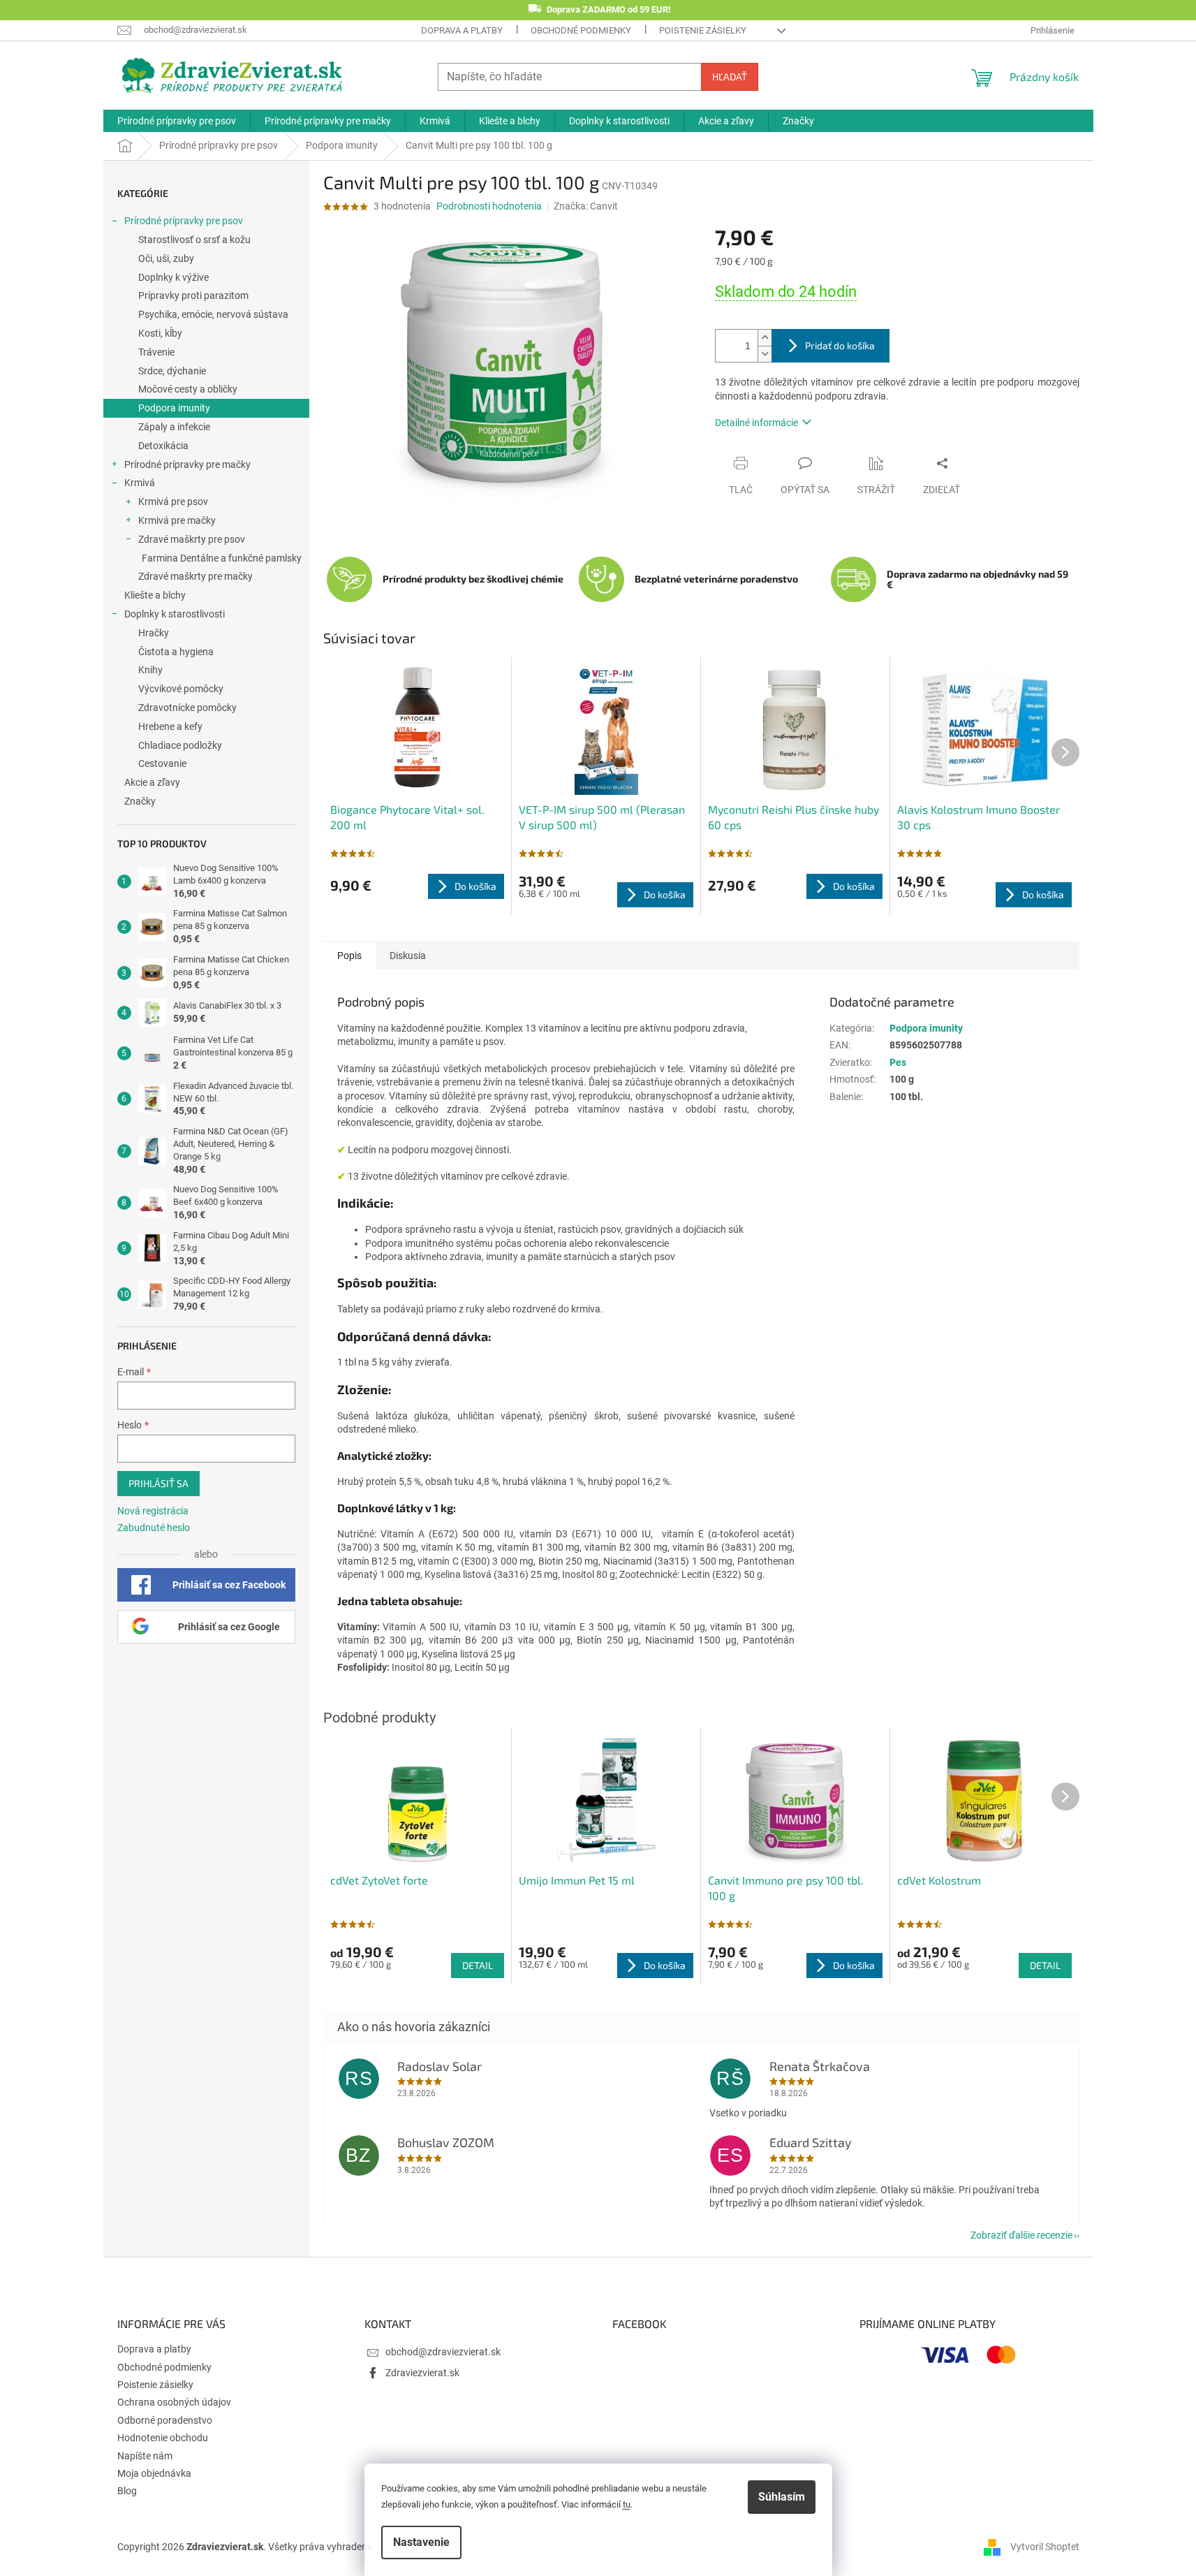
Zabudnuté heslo (154, 1528)
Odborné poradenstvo (165, 2420)
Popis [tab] (349, 956)
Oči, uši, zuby (166, 258)
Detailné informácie (756, 423)
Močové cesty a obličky (188, 389)
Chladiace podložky (180, 745)
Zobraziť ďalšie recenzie (1021, 2235)
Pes (898, 1062)
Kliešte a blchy (155, 595)
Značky (140, 801)
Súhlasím (782, 2497)
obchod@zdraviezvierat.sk (443, 2352)
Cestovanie (162, 763)
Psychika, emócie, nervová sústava (213, 314)
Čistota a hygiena (176, 652)
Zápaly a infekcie (174, 427)
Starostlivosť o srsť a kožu (194, 240)
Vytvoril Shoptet (1045, 2547)
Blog (127, 2491)
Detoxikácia (163, 446)
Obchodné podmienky (581, 30)
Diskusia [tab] (408, 956)
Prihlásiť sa (158, 1483)
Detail (478, 1965)
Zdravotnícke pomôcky (187, 708)
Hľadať (730, 76)
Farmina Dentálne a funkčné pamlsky (222, 558)
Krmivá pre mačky (177, 520)
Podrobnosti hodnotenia (489, 206)
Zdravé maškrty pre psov (192, 539)
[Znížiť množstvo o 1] (765, 354)
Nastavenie (421, 2542)
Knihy (150, 670)
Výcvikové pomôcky (181, 689)
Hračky (154, 633)
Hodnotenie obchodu (163, 2438)
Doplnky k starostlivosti (175, 614)
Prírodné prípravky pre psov (184, 221)
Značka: (586, 206)
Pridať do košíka (840, 345)
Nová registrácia (153, 1511)
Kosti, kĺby (160, 333)
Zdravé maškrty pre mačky (195, 576)
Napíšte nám (145, 2456)
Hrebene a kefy (170, 726)
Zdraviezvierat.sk (422, 2373)
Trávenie (156, 352)
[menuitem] (177, 121)
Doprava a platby (462, 30)
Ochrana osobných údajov (174, 2402)
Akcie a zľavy (152, 782)
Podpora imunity (174, 408)
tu (627, 2504)
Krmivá (140, 483)
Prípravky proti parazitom (193, 295)
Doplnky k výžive (174, 277)
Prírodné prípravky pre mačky (187, 464)
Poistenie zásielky (703, 30)
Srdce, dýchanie (172, 371)
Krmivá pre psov (173, 502)
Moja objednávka (154, 2473)
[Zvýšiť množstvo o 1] (765, 338)
